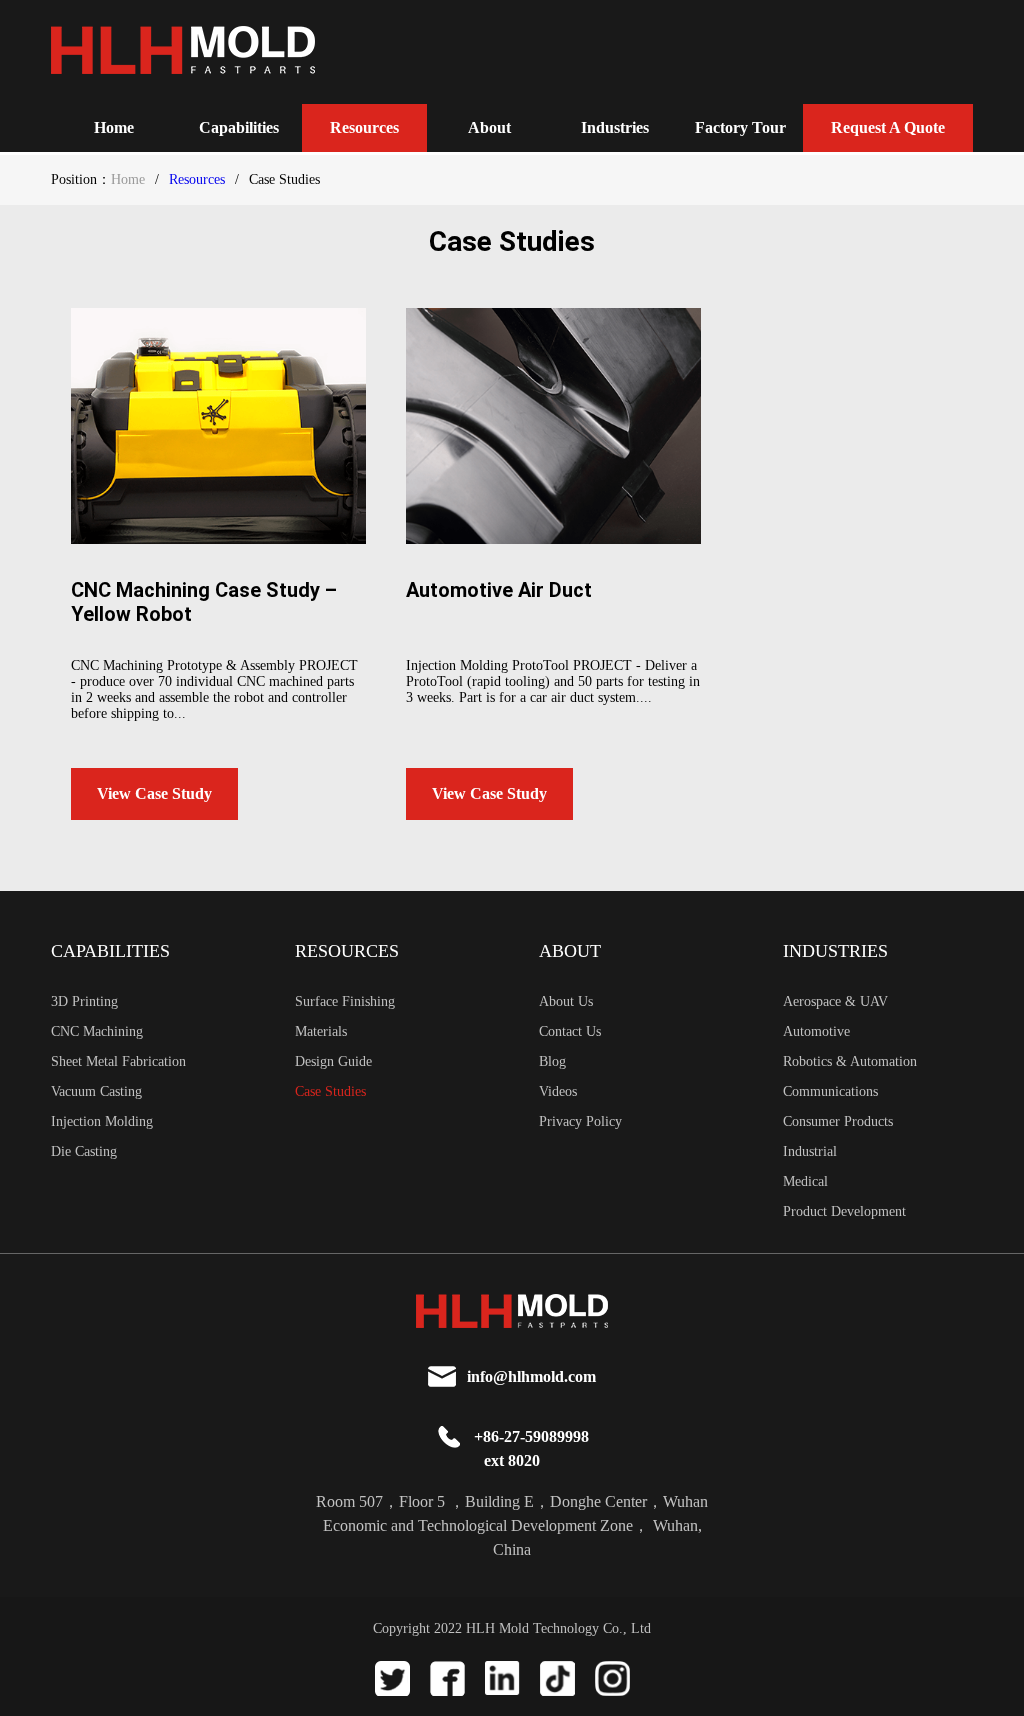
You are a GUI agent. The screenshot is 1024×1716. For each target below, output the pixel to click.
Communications (830, 1091)
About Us (566, 1001)
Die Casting (84, 1151)
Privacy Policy (580, 1121)
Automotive (816, 1031)
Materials (321, 1031)
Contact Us (570, 1031)
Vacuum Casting (96, 1091)
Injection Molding (102, 1121)
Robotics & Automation (850, 1061)
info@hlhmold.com (531, 1376)
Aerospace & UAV (835, 1001)
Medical (805, 1181)
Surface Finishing (345, 1001)
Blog (552, 1061)
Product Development (844, 1211)
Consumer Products (838, 1121)
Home (114, 127)
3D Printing (84, 1001)
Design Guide (333, 1061)
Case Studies (330, 1091)
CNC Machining (97, 1031)
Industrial (810, 1151)
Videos (558, 1091)
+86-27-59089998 (531, 1436)
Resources (197, 179)
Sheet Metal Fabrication (118, 1061)
